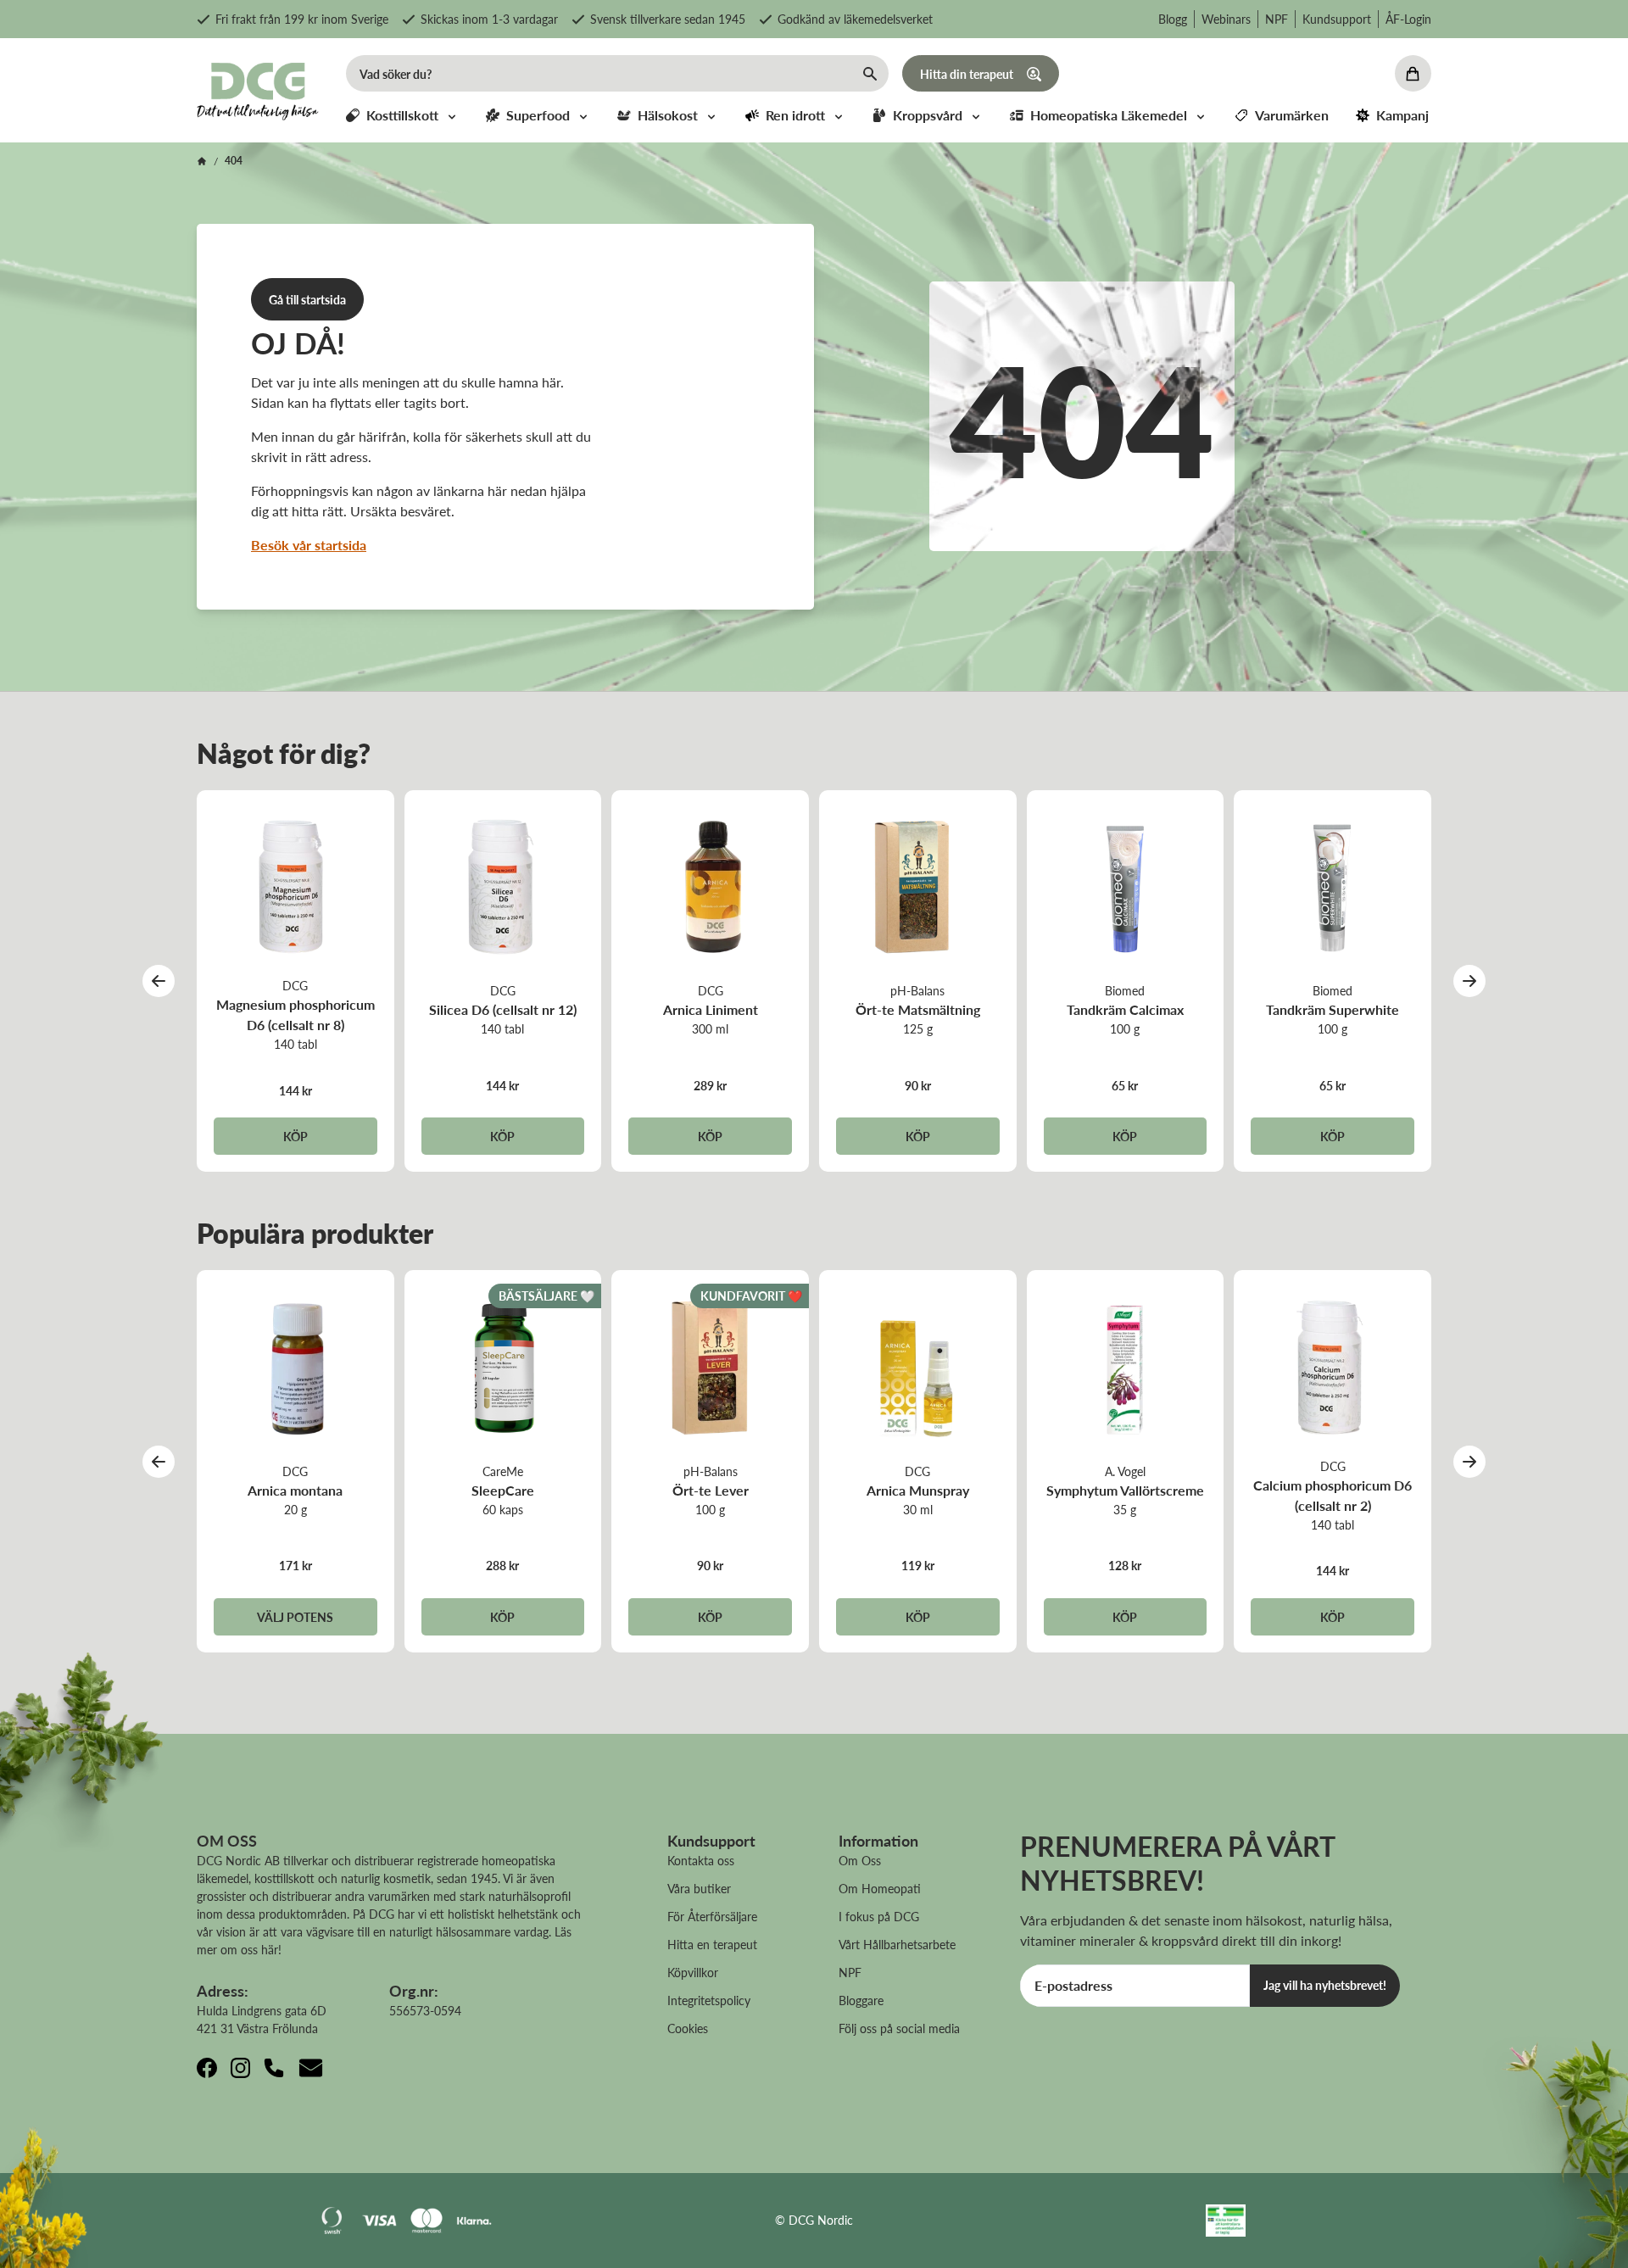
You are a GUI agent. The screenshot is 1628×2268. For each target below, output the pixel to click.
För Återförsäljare (712, 1916)
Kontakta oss (701, 1860)
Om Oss (860, 1860)
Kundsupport (1337, 19)
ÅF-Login (1408, 19)
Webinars (1226, 19)
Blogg (1173, 19)
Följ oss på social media (899, 2028)
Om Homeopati (880, 1888)
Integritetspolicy (709, 2000)
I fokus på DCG (879, 1916)
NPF (1277, 19)
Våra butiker (699, 1888)
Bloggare (861, 2000)
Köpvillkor (693, 1972)
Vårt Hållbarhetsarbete (897, 1944)
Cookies (688, 2028)
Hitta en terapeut (712, 1944)
